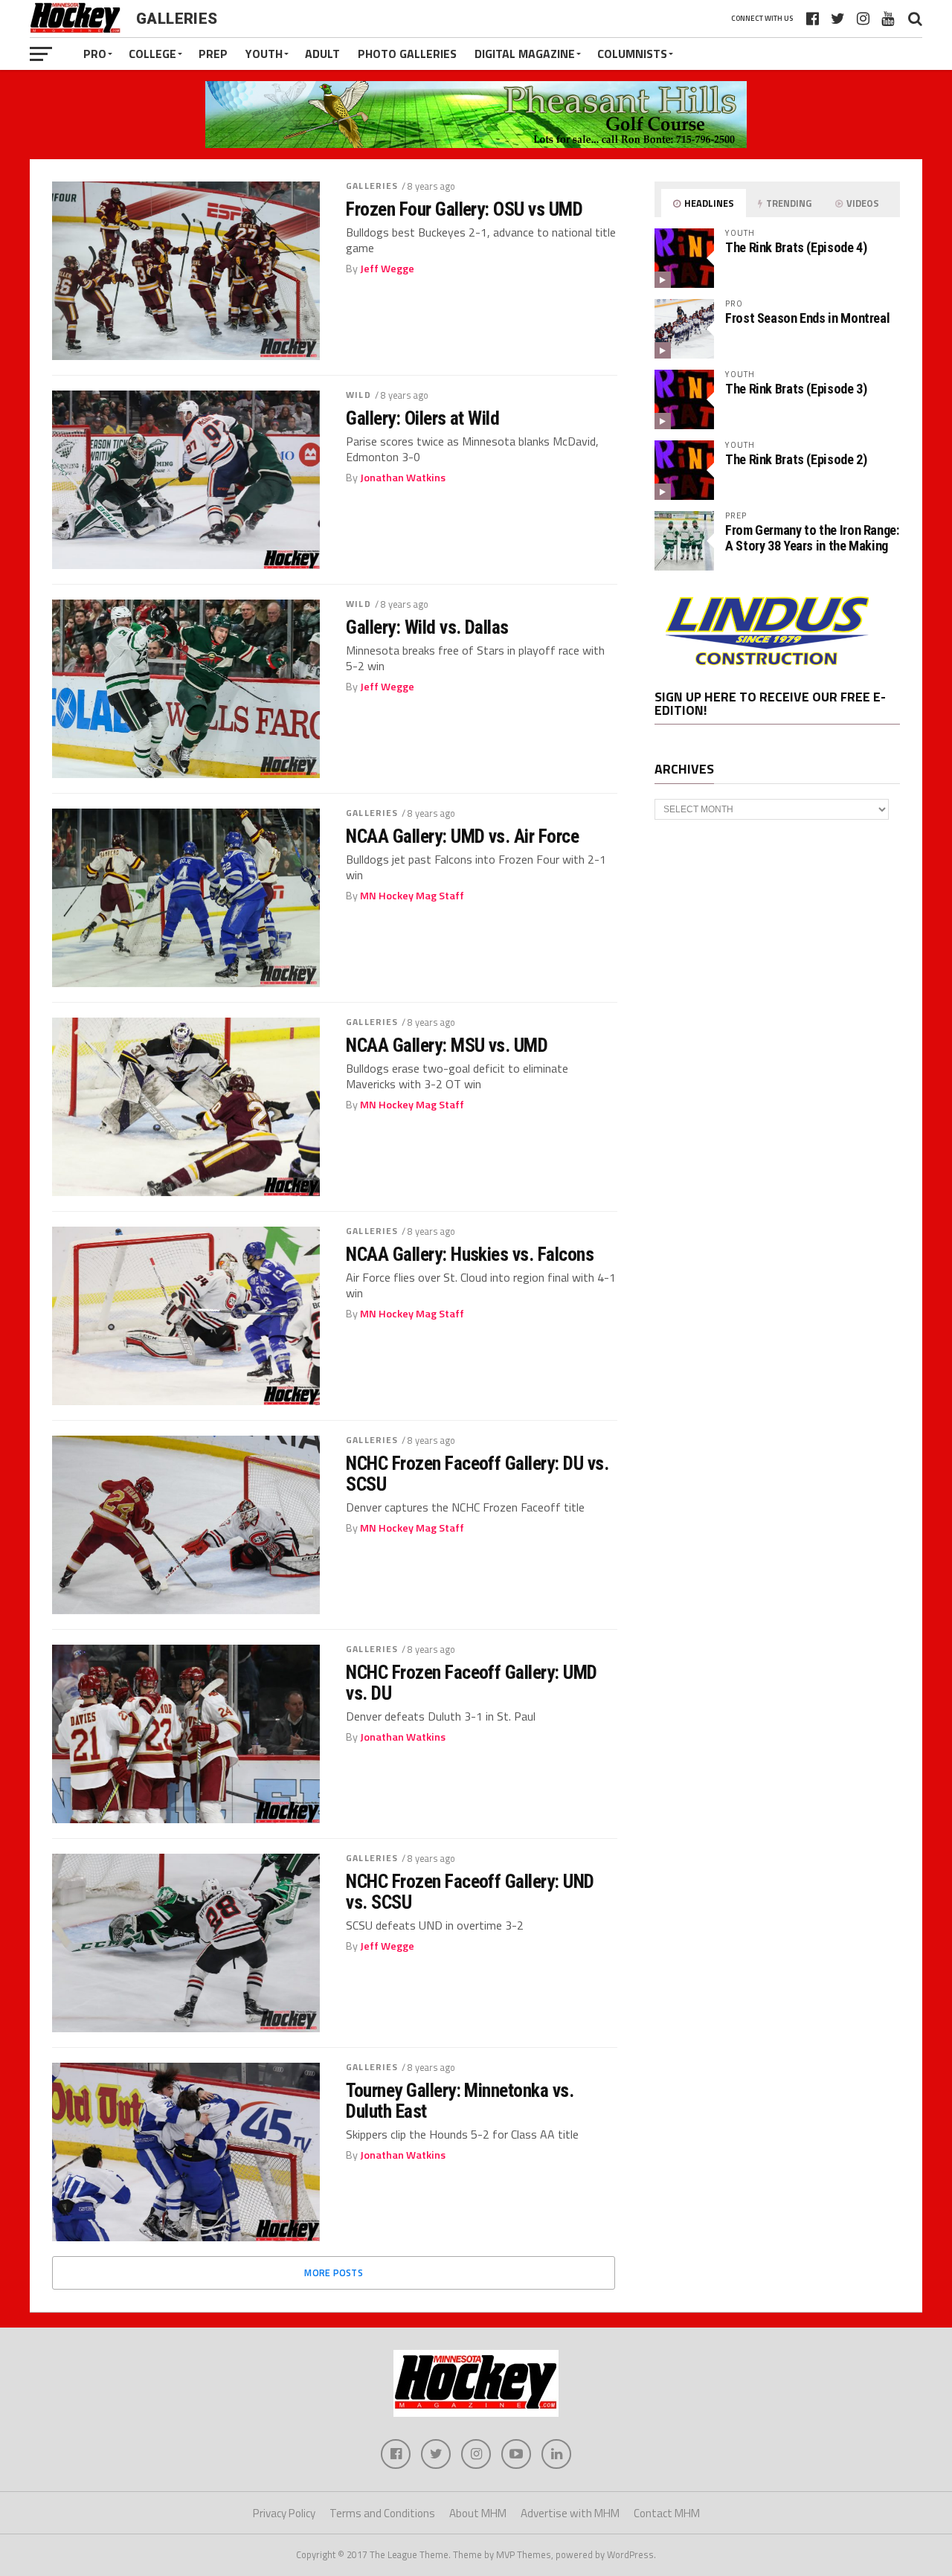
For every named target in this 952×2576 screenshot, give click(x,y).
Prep (213, 54)
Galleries (372, 186)
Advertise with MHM (570, 2513)
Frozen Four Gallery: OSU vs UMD (464, 209)
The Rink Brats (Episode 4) (796, 247)
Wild (358, 395)
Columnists (632, 54)
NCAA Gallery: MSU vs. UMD (447, 1045)
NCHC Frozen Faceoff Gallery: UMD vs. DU (472, 1683)
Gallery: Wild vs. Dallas (427, 627)
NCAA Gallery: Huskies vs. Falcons (470, 1254)
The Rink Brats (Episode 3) (796, 389)
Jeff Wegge (387, 269)
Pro (95, 54)
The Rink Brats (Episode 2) (796, 459)
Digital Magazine (525, 54)
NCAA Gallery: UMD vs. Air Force (462, 836)
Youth (264, 54)
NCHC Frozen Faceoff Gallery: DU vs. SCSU (477, 1474)
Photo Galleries (407, 54)
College (152, 54)
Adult (322, 54)
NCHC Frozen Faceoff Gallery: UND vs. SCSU (470, 1892)
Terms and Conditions (382, 2513)
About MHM (478, 2513)
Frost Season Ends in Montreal (807, 318)
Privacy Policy (284, 2513)
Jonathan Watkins (403, 478)
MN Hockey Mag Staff (412, 896)
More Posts (334, 2273)
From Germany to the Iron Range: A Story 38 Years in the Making (812, 537)
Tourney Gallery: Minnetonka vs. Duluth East (460, 2101)
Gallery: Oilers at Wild (422, 418)
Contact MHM (667, 2513)
